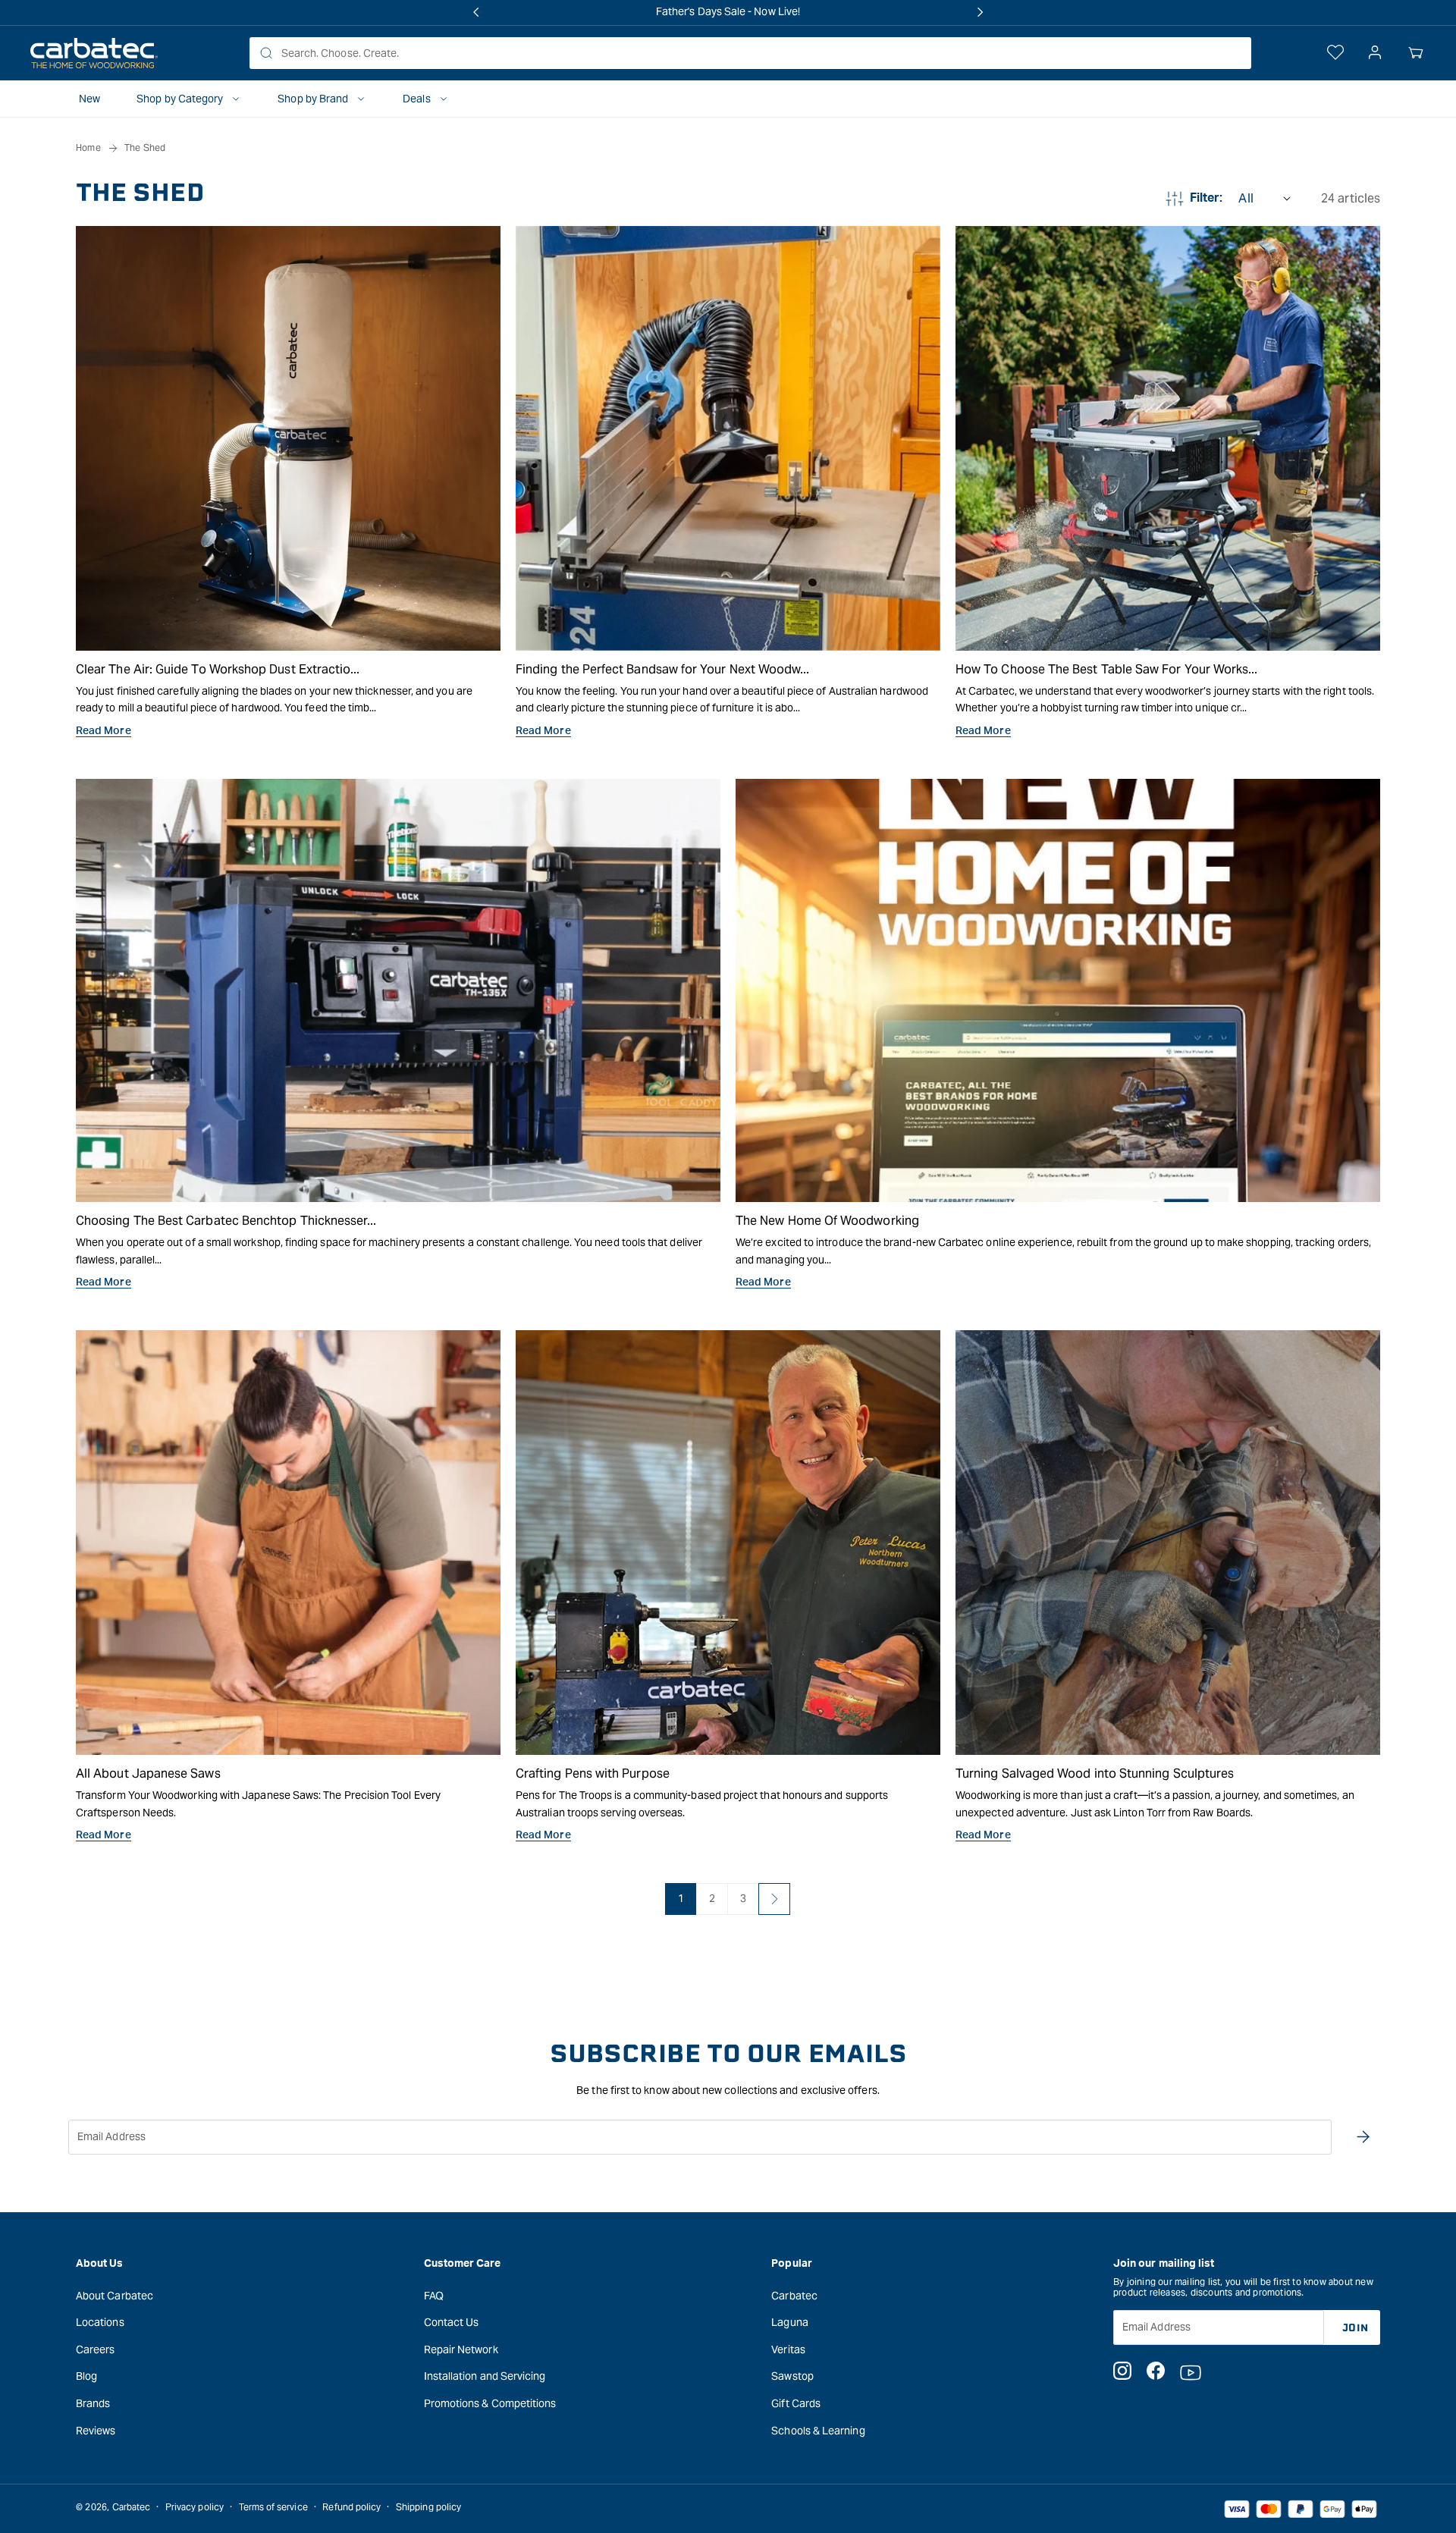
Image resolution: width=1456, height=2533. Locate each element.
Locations (100, 2322)
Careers (96, 2349)
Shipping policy (428, 2507)
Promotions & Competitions (490, 2403)
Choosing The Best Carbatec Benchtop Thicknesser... (226, 1221)
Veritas (788, 2349)
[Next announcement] (980, 12)
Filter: (1207, 198)
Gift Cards (796, 2403)
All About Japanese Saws (148, 1773)
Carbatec (794, 2296)
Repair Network (461, 2349)
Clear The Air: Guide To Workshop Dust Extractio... (218, 669)
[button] (1416, 53)
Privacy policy (195, 2507)
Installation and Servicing (485, 2376)
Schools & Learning (818, 2431)
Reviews (96, 2431)
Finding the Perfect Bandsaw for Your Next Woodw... (663, 669)
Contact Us (452, 2322)
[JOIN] (1363, 2137)
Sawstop (792, 2376)
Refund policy (351, 2507)
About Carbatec (115, 2296)
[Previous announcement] (476, 12)
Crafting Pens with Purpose (593, 1773)
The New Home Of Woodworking (827, 1221)
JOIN (1356, 2328)
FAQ (434, 2296)
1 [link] (681, 1898)
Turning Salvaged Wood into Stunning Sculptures (1095, 1773)
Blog (86, 2376)
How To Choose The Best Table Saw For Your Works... (1107, 669)
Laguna (789, 2322)
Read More (104, 731)
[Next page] (774, 1899)
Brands (93, 2403)
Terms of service (273, 2507)
